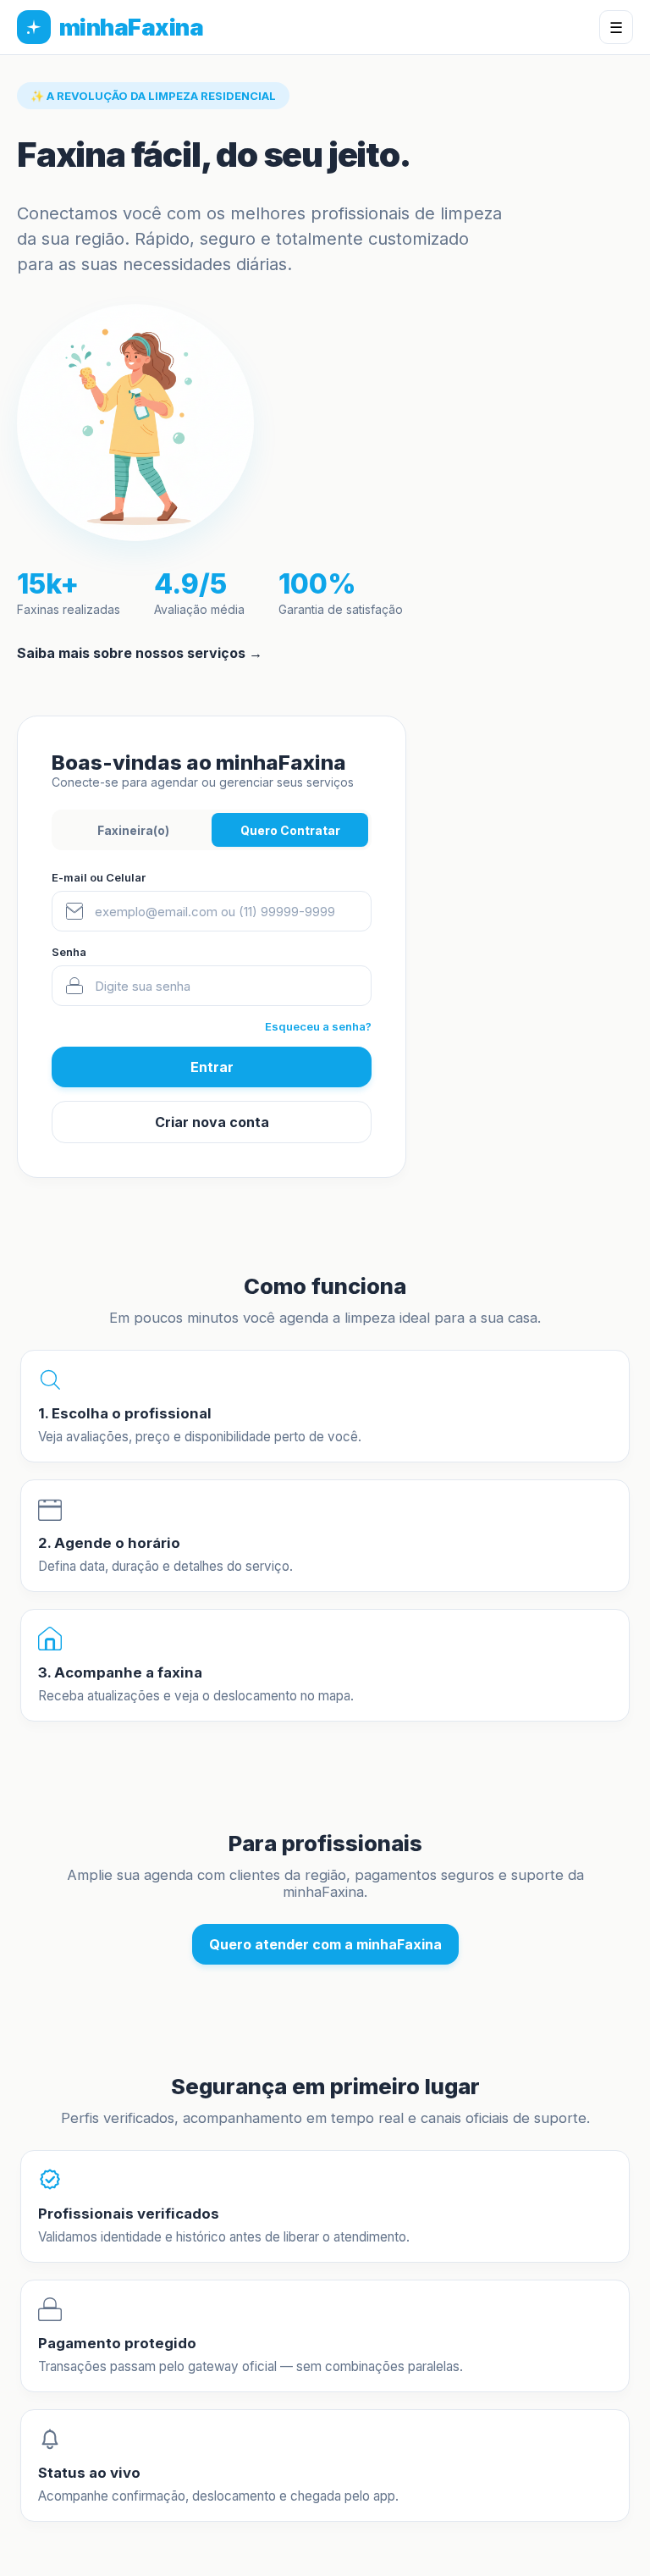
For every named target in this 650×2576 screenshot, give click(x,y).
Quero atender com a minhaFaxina (325, 1944)
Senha (69, 952)
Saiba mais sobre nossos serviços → (140, 653)
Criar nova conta (212, 1122)
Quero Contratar (290, 830)
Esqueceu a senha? (318, 1026)
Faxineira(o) (133, 830)
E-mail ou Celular (99, 877)
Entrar (212, 1067)
